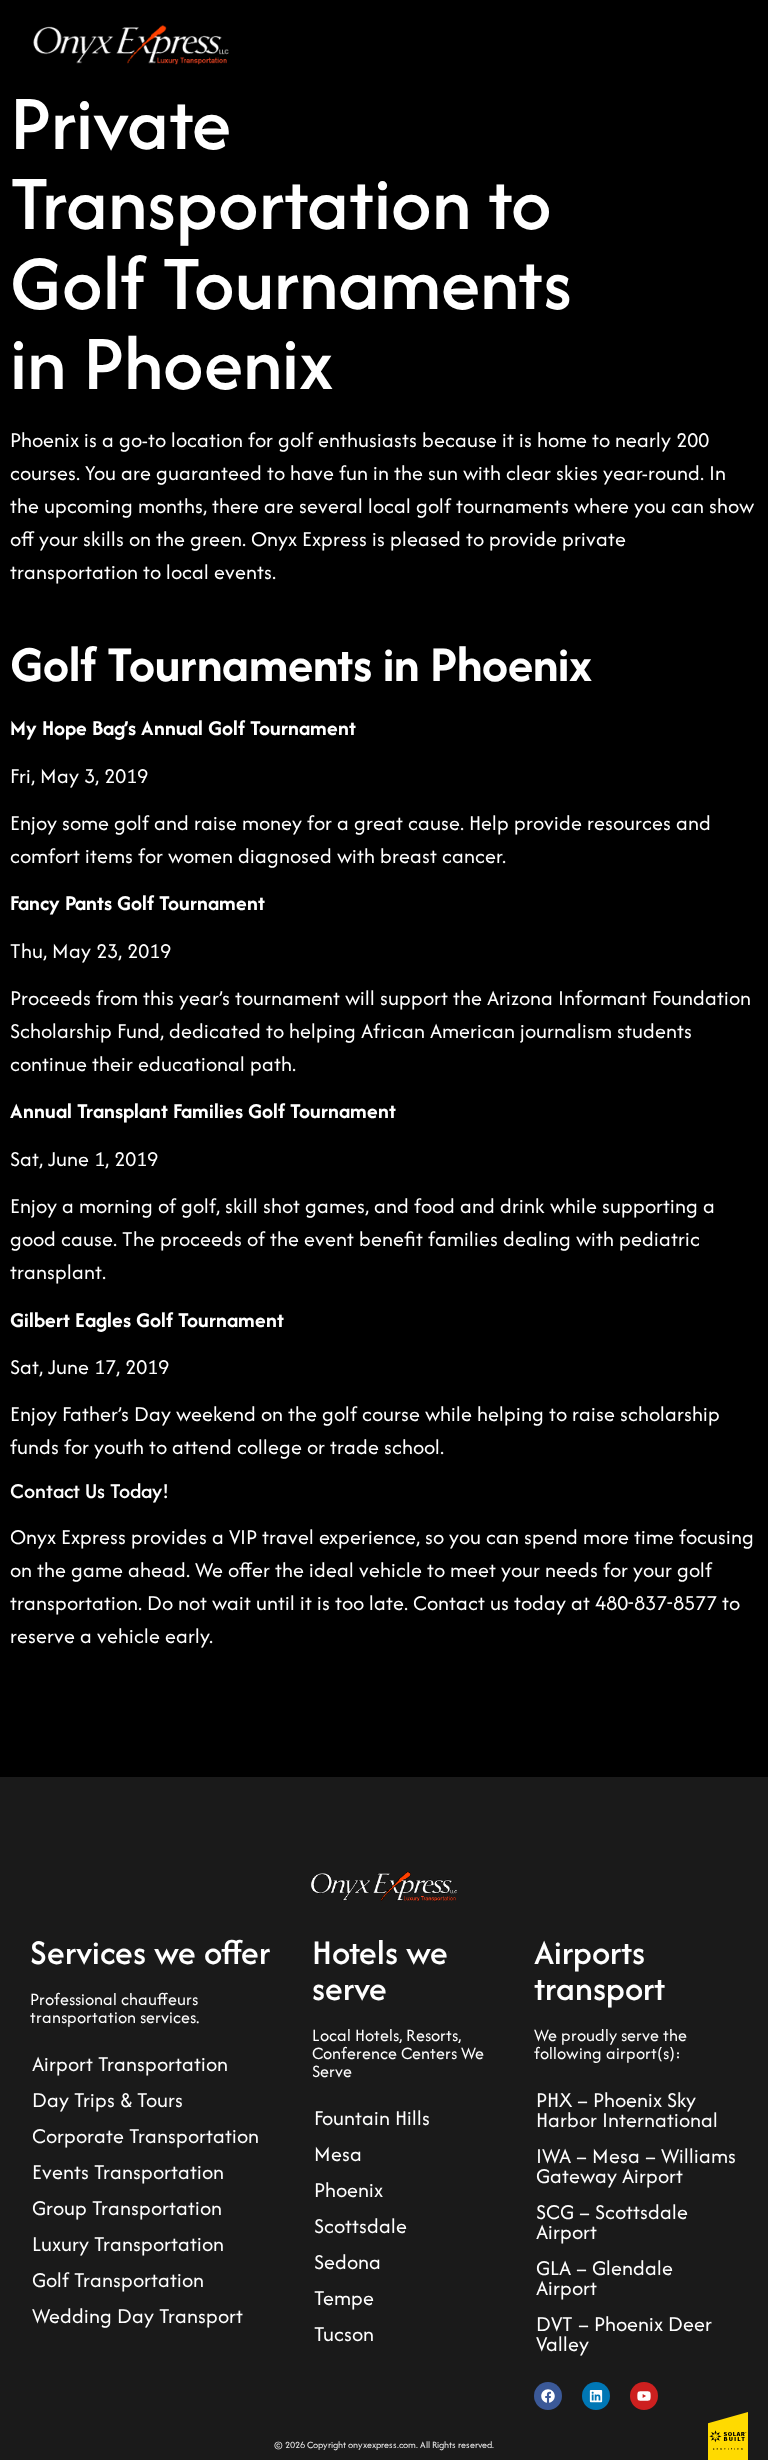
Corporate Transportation (145, 2135)
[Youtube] (644, 2396)
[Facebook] (548, 2396)
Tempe (344, 2297)
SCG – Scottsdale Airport (612, 2221)
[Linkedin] (596, 2396)
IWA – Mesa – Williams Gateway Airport (636, 2165)
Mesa (338, 2153)
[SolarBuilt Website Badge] (728, 2436)
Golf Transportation (118, 2279)
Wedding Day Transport (137, 2315)
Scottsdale (360, 2225)
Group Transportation (127, 2207)
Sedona (347, 2261)
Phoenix (348, 2189)
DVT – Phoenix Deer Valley (624, 2333)
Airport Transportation (130, 2063)
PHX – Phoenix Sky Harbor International (627, 2109)
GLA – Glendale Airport (604, 2277)
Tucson (344, 2333)
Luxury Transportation (128, 2243)
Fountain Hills (372, 2117)
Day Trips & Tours (107, 2099)
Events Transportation (128, 2171)
